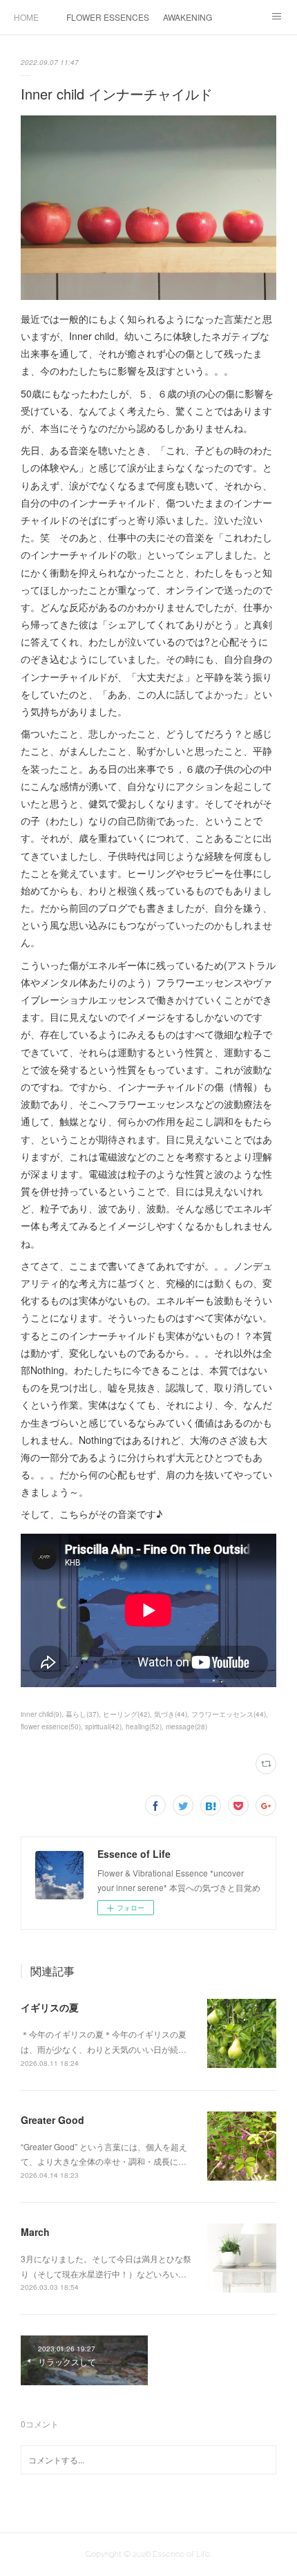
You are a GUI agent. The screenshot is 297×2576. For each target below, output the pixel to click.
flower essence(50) (51, 1727)
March (35, 2232)
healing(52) (144, 1727)
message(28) (186, 1727)
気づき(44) (171, 1714)
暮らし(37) (82, 1714)
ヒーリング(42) (126, 1714)
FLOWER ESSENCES (108, 17)
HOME (26, 17)
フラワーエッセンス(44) (229, 1714)
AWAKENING (188, 17)
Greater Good (52, 2120)
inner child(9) (41, 1714)
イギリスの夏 (50, 2007)
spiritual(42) (103, 1727)
